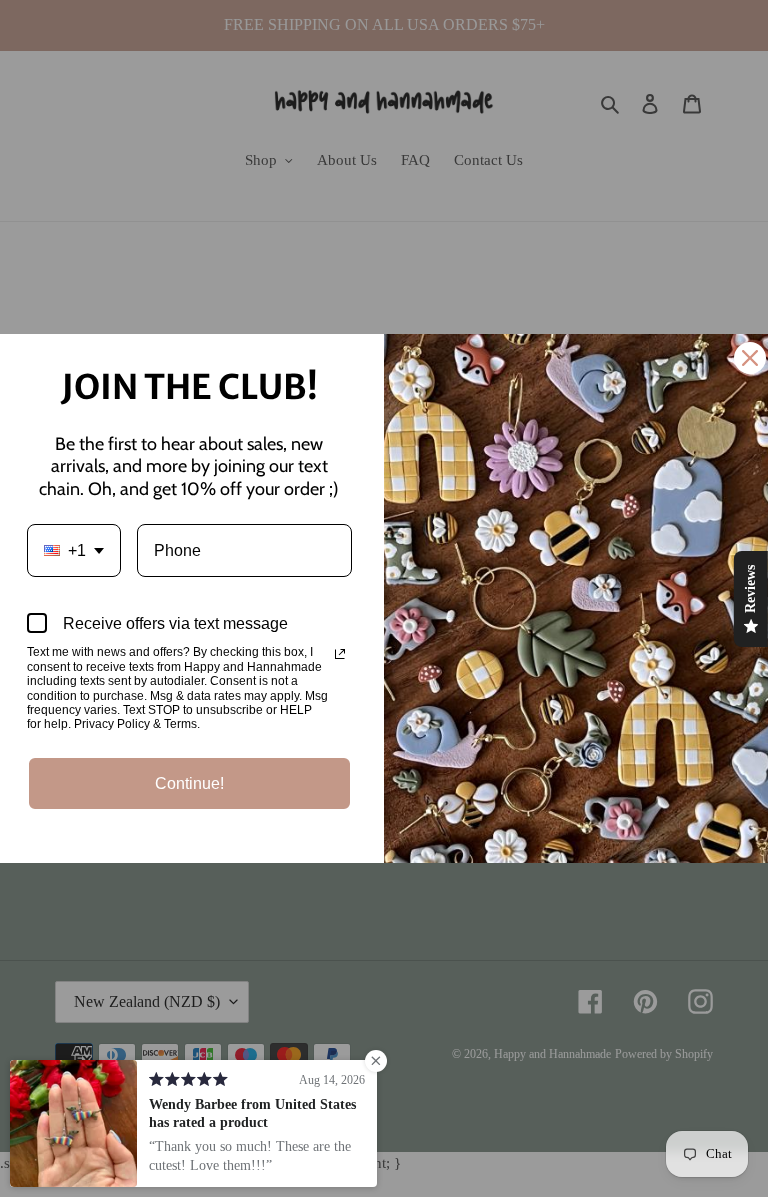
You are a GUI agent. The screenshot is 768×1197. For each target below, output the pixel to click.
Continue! (189, 783)
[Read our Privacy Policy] (340, 654)
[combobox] (74, 550)
